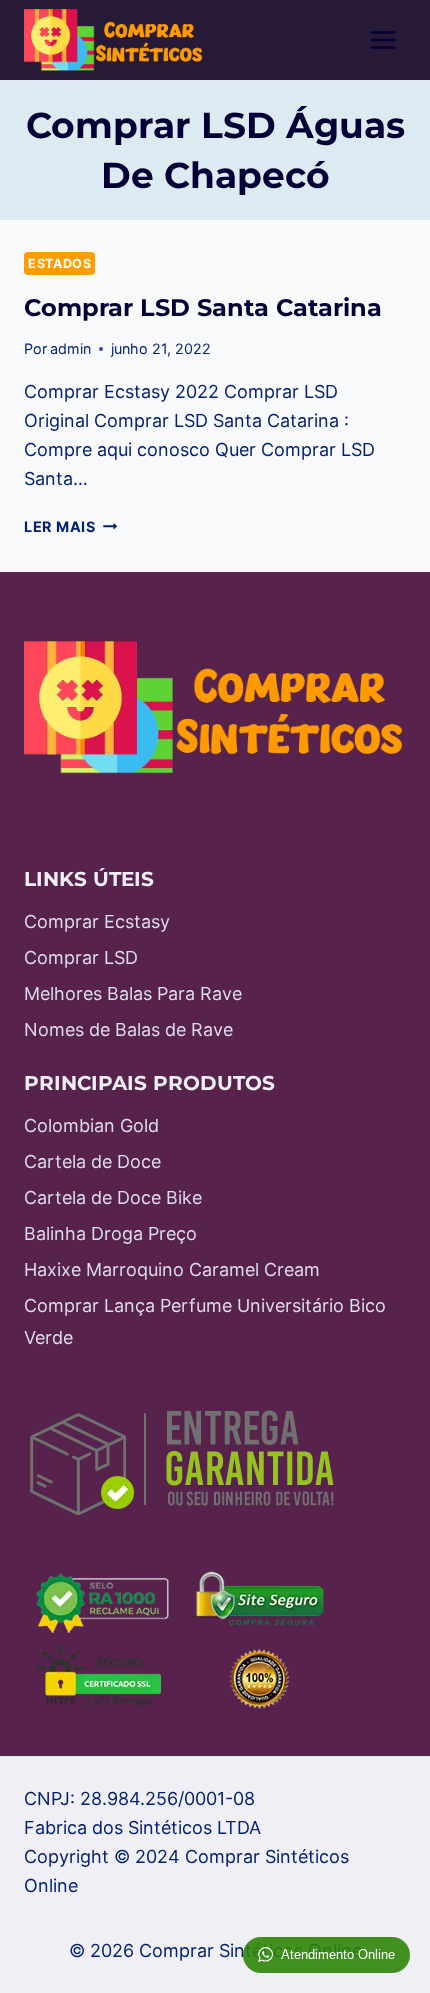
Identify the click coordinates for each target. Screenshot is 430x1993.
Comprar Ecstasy (97, 921)
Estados (59, 263)
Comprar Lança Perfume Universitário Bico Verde (205, 1321)
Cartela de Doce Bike (113, 1197)
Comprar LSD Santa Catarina (203, 307)
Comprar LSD (81, 957)
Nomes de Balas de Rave (128, 1029)
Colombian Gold (91, 1125)
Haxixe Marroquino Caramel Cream (172, 1269)
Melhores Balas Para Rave (133, 993)
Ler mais (70, 526)
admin (70, 348)
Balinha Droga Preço (110, 1233)
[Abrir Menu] (382, 39)
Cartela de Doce (92, 1161)
